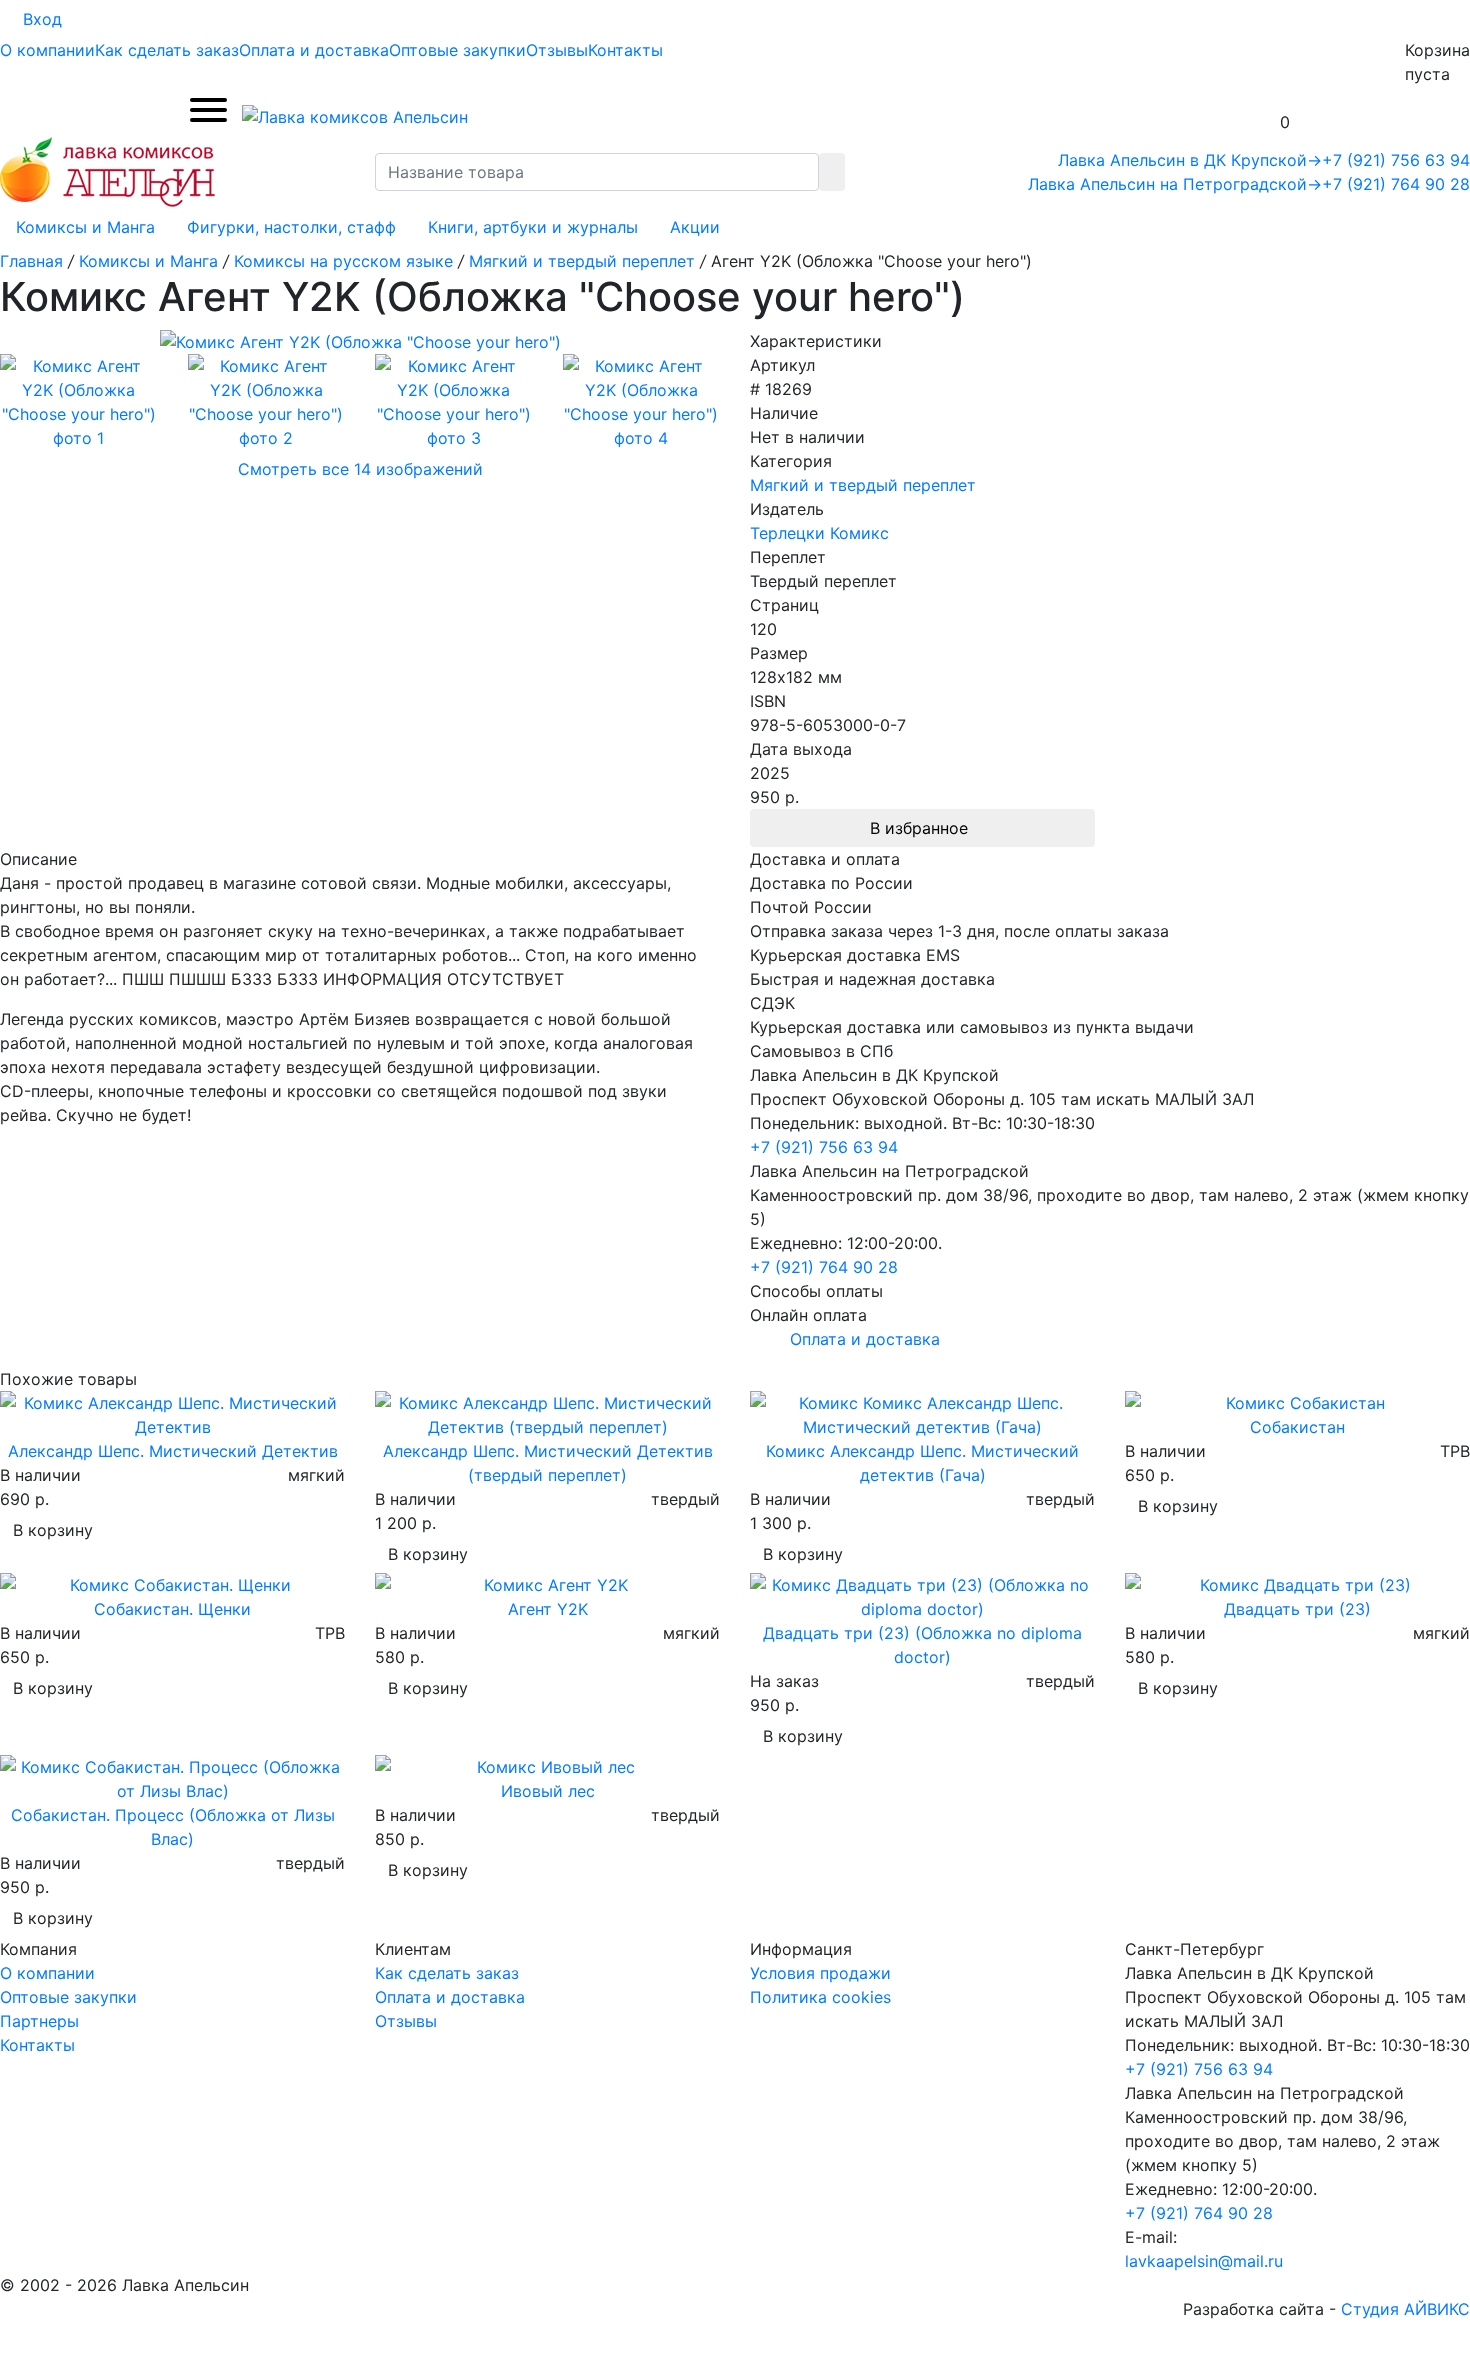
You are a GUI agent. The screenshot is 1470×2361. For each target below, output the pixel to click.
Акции (695, 227)
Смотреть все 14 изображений (360, 469)
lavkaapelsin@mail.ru (1204, 2261)
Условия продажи (820, 1973)
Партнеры (39, 2021)
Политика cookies (820, 1997)
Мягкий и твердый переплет (863, 485)
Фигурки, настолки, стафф (291, 227)
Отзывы (557, 50)
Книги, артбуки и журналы (533, 227)
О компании (47, 50)
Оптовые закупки (457, 50)
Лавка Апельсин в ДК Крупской (1190, 160)
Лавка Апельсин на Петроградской (1175, 184)
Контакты (625, 50)
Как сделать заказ (167, 50)
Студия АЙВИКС (1405, 2309)
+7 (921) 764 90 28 (1396, 184)
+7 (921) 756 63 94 (1396, 160)
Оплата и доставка (314, 50)
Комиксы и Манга (85, 227)
